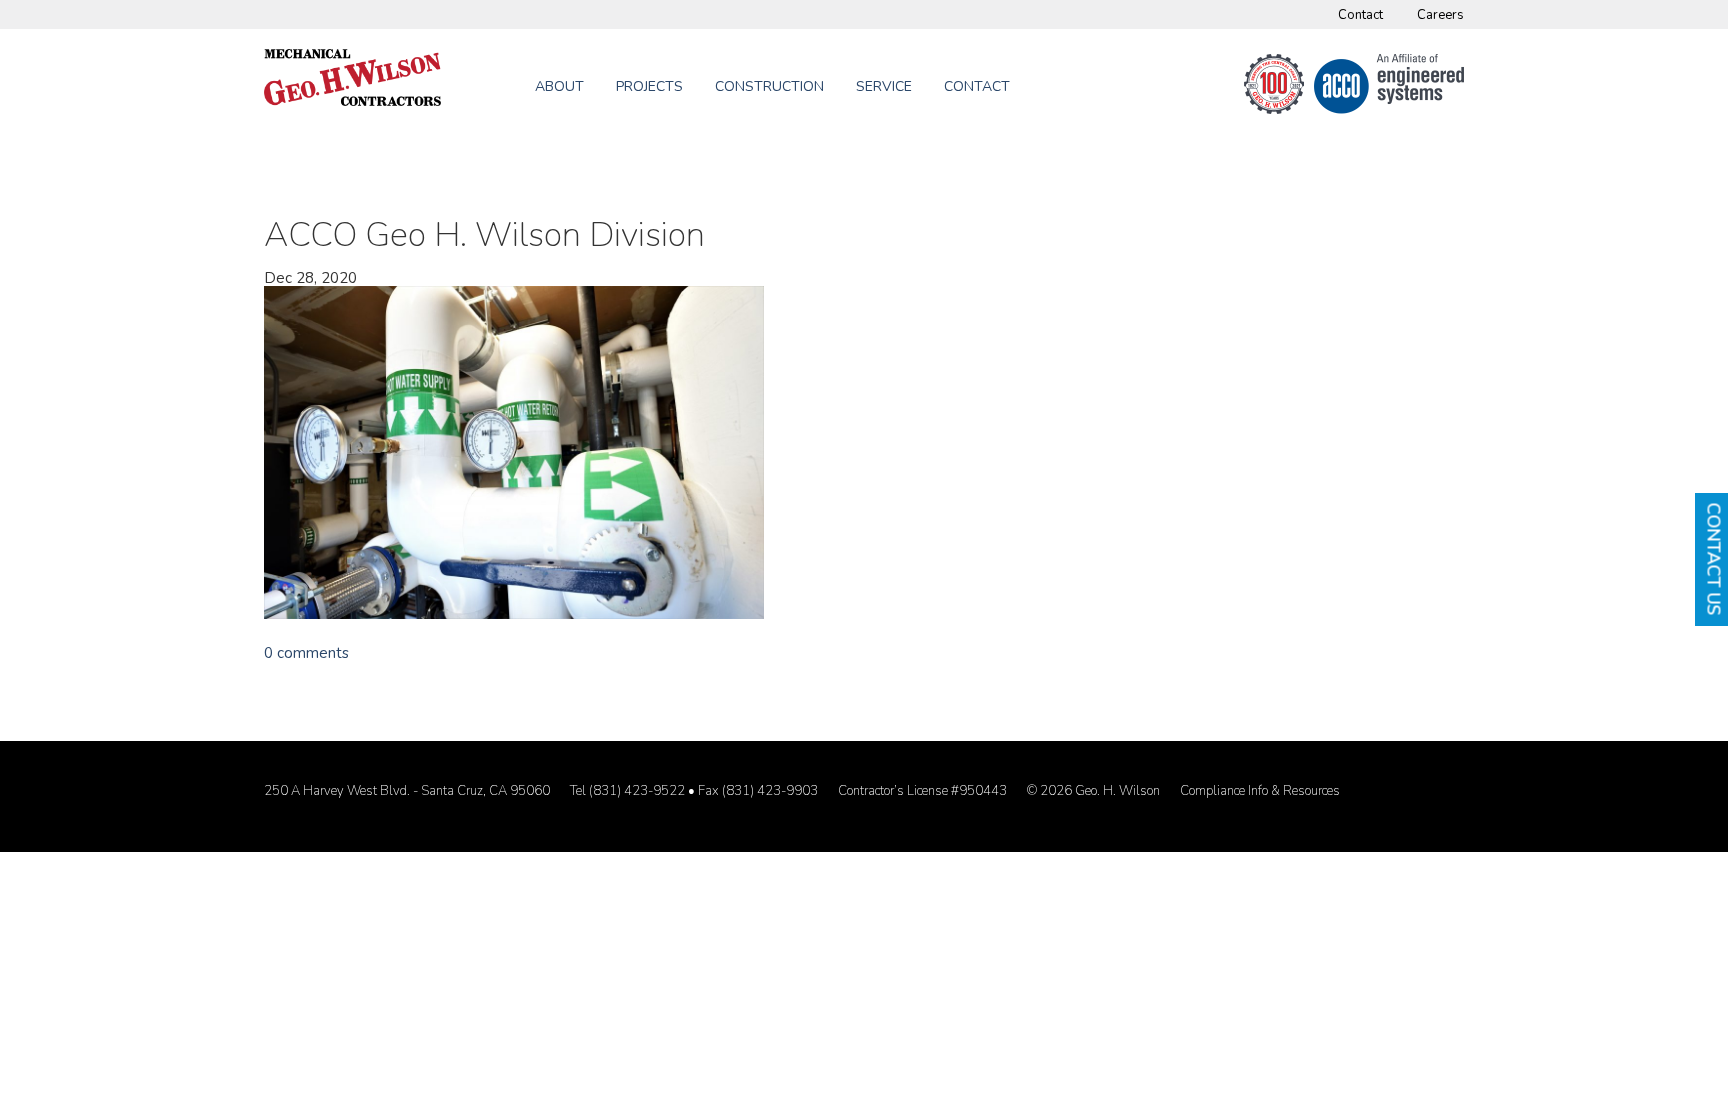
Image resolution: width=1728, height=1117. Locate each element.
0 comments (306, 653)
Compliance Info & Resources (1260, 791)
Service (884, 86)
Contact (1360, 15)
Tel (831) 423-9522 (627, 791)
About (559, 86)
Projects (649, 86)
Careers (1440, 15)
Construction (769, 86)
